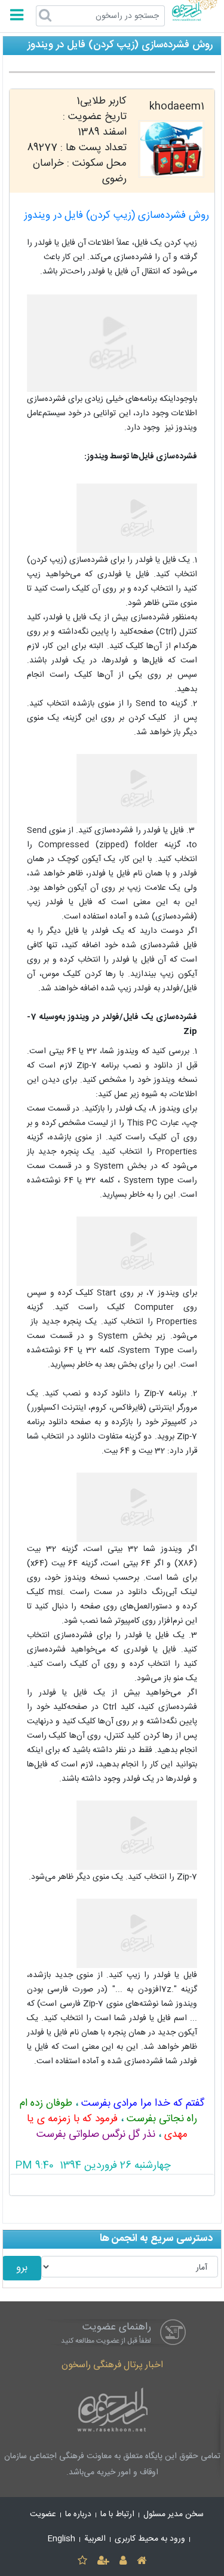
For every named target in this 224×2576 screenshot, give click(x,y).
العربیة (95, 2539)
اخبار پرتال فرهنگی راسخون (112, 2365)
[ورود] (123, 2561)
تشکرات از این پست (112, 2185)
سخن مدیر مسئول (174, 2514)
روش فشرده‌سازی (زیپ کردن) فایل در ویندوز (116, 216)
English (62, 2539)
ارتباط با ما (117, 2514)
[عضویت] (103, 2561)
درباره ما (78, 2514)
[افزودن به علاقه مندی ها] (82, 2561)
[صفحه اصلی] (142, 2561)
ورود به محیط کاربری (150, 2539)
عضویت (43, 2514)
